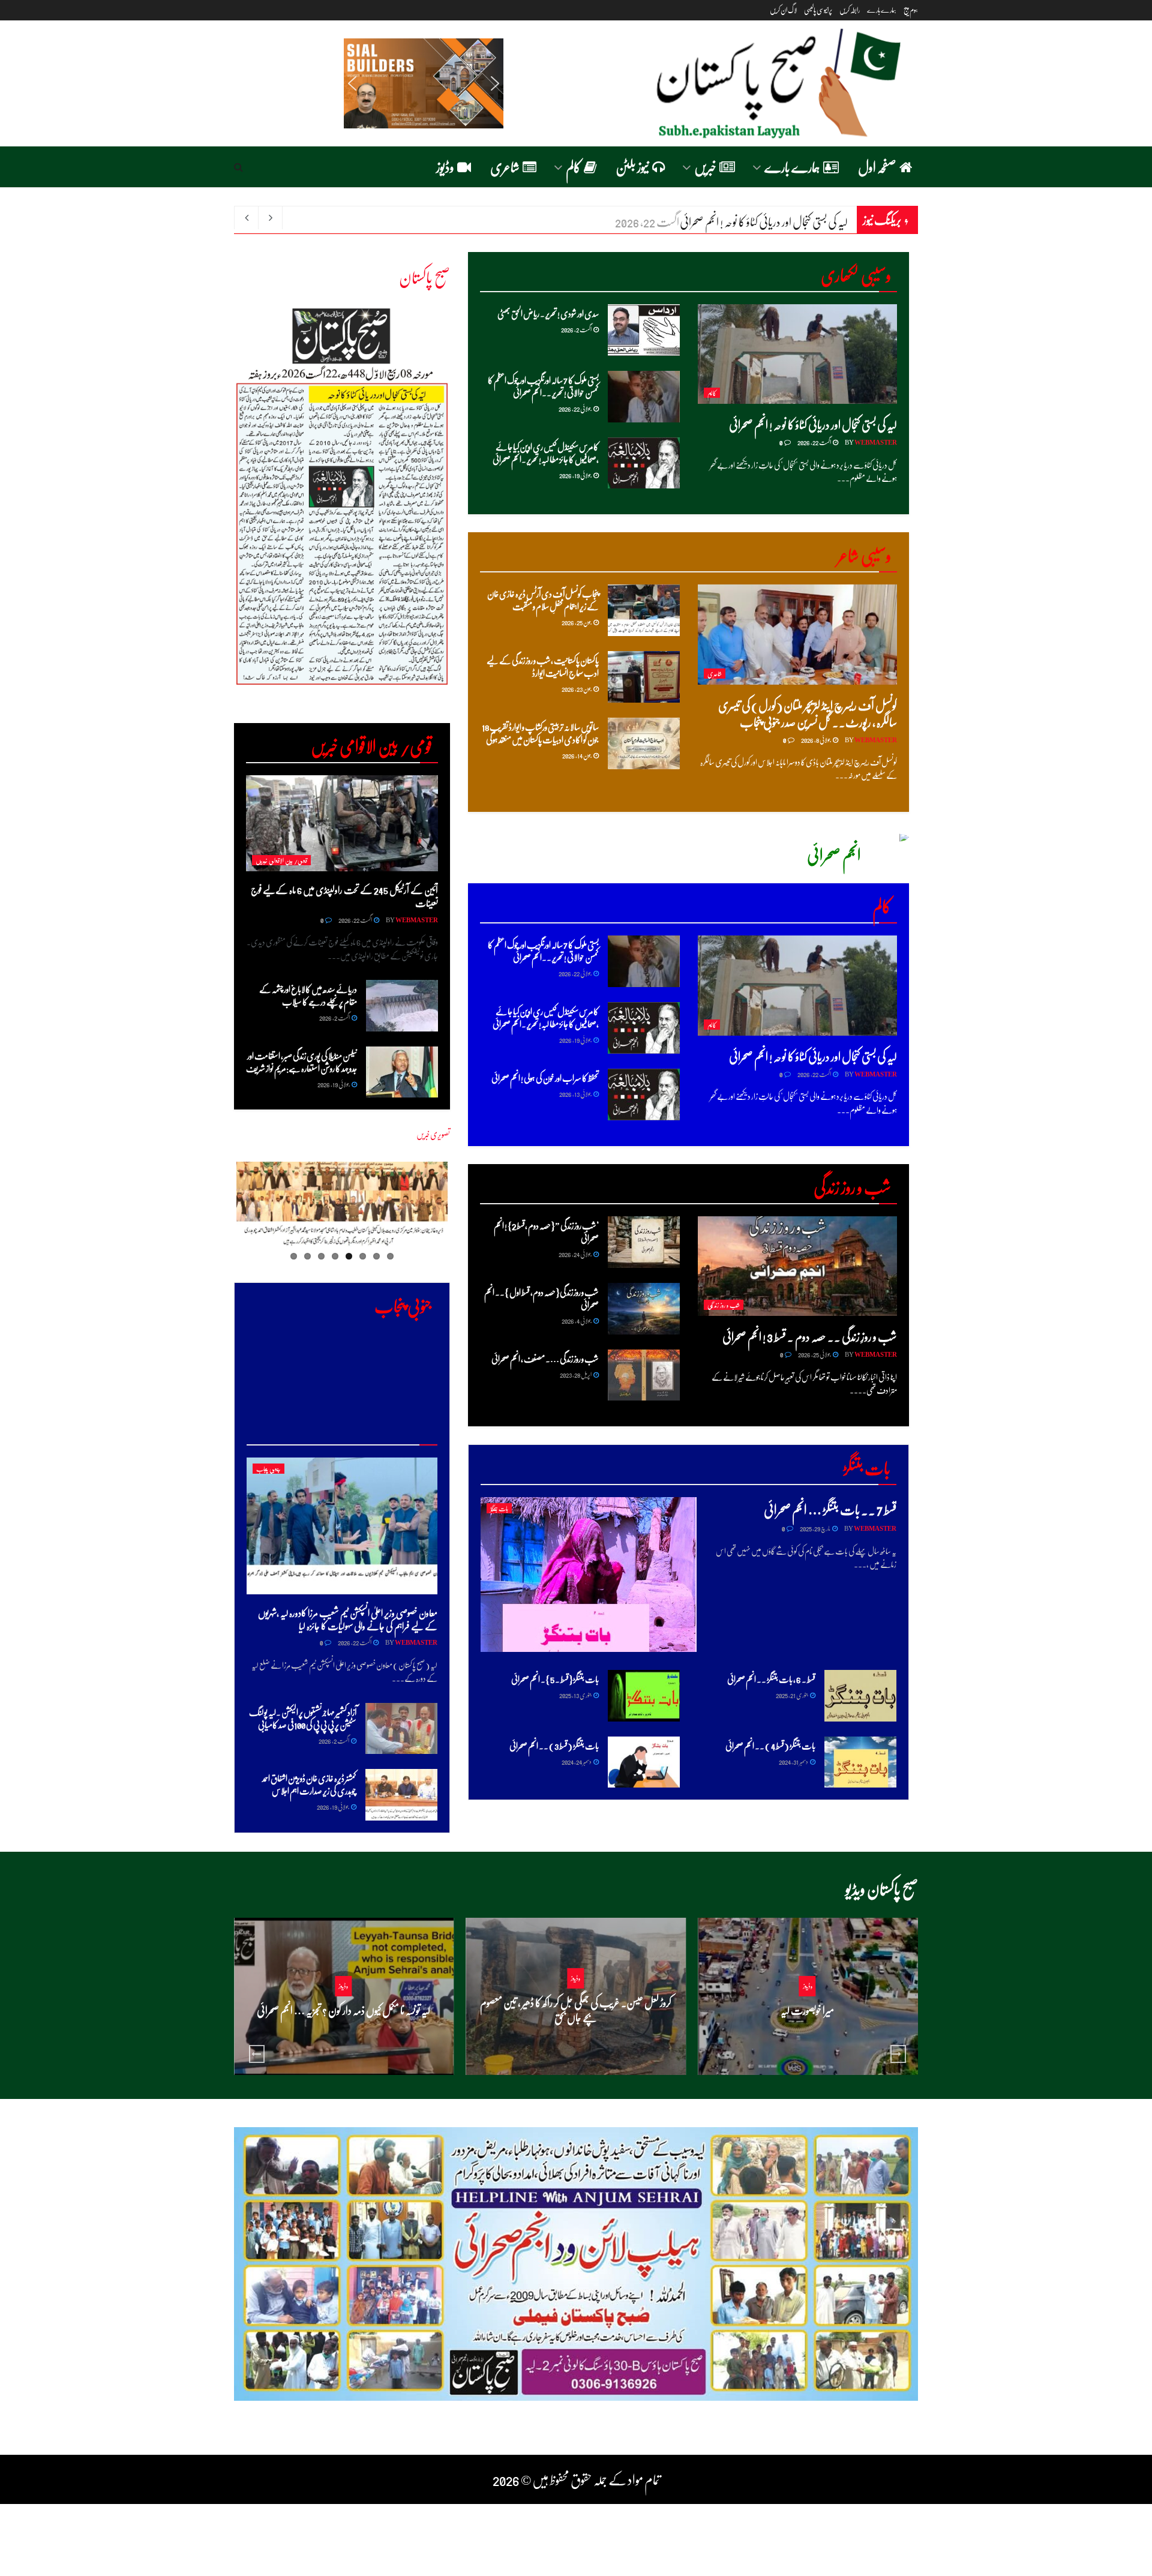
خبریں (705, 167)
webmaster (876, 442)
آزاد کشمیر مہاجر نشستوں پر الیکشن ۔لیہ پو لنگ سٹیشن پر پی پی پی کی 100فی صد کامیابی (303, 1718)
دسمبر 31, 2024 (794, 1761)
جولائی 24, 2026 (575, 1254)
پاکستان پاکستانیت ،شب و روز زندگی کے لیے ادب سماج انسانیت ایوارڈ (543, 666)
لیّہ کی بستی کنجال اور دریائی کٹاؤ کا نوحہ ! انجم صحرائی (813, 424)
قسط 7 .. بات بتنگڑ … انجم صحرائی (830, 1509)
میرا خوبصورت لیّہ (807, 2010)
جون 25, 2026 (577, 622)
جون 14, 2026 (577, 755)
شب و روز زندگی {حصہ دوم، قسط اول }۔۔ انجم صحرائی (541, 1298)
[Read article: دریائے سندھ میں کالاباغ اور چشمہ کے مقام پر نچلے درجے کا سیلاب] (402, 1006)
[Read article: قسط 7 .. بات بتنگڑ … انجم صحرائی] (589, 1574)
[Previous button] (257, 2054)
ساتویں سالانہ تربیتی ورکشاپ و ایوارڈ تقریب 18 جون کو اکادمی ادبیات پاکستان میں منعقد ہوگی (540, 733)
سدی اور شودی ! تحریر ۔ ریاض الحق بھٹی (778, 221)
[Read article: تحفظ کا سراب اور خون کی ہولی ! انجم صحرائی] (644, 1094)
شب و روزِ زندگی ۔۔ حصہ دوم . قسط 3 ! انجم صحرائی (810, 1336)
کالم (573, 167)
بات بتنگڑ (499, 1508)
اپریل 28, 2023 (576, 1374)
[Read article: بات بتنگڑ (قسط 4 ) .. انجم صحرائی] (860, 1762)
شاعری (505, 167)
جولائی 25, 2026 (815, 1354)
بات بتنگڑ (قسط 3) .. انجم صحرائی (554, 1746)
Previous (466, 1214)
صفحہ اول (877, 167)
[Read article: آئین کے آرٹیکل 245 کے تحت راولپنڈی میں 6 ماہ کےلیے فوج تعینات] (342, 823)
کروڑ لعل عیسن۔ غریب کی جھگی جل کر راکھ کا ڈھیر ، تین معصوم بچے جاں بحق (576, 2010)
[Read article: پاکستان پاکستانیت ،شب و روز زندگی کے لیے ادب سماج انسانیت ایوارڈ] (644, 677)
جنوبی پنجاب (268, 1469)
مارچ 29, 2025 (815, 1528)
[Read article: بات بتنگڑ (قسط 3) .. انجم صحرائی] (644, 1762)
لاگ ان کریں (783, 10)
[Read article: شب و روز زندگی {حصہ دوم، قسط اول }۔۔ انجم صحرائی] (644, 1309)
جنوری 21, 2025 (792, 1695)
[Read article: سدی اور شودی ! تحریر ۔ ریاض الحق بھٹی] (644, 330)
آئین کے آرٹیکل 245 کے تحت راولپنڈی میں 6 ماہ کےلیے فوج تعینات (344, 896)
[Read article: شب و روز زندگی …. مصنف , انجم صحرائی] (644, 1375)
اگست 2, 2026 (577, 329)
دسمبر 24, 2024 (577, 1761)
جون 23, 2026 (577, 689)
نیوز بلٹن (632, 167)
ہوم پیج (911, 10)
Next (214, 506)
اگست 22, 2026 (814, 442)
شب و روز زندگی (724, 1305)
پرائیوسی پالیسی (818, 10)
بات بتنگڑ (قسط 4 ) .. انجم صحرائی (770, 1746)
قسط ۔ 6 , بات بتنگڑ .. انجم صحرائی (771, 1679)
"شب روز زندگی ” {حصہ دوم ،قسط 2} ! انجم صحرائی (546, 1232)
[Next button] (898, 2054)
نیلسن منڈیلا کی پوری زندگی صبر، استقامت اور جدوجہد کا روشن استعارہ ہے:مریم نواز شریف (301, 1062)
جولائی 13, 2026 (576, 1094)
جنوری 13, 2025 (576, 1695)
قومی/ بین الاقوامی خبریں (281, 860)
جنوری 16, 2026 (572, 2040)
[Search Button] (238, 167)
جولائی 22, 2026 (575, 408)
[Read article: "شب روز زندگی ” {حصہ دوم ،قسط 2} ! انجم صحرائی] (644, 1242)
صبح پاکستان (424, 276)
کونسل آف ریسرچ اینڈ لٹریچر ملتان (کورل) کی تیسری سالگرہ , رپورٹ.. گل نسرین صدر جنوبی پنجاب (808, 713)
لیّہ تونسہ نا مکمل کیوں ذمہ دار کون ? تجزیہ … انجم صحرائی (343, 2010)
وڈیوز (445, 167)
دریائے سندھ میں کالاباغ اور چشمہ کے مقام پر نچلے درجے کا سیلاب (308, 995)
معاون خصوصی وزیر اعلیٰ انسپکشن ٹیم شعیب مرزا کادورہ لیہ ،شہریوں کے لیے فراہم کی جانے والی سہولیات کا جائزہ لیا (348, 1619)
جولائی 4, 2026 (577, 1320)
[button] (352, 83)
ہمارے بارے (882, 10)
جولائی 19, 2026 (576, 475)
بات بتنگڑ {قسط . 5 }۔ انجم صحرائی (555, 1679)
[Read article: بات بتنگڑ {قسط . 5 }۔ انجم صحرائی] (644, 1696)
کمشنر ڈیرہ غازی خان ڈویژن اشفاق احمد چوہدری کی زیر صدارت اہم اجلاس (309, 1784)
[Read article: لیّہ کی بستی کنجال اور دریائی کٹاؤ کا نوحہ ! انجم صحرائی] (798, 354)
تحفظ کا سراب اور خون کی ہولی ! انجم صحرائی (545, 1078)
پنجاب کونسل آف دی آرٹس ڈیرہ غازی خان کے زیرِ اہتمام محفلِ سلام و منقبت (543, 600)
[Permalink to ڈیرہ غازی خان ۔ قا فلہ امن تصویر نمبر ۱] (342, 1207)
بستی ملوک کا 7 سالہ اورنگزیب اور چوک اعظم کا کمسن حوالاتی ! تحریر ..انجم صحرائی (543, 386)
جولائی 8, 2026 (816, 740)
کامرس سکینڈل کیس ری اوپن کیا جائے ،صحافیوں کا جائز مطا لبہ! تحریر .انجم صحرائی (546, 453)
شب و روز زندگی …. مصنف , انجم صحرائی (545, 1359)
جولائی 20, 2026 (804, 2033)
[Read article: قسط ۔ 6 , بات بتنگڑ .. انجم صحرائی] (860, 1696)
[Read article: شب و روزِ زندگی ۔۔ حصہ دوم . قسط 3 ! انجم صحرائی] (798, 1266)
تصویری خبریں (433, 1134)
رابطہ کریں (850, 10)
